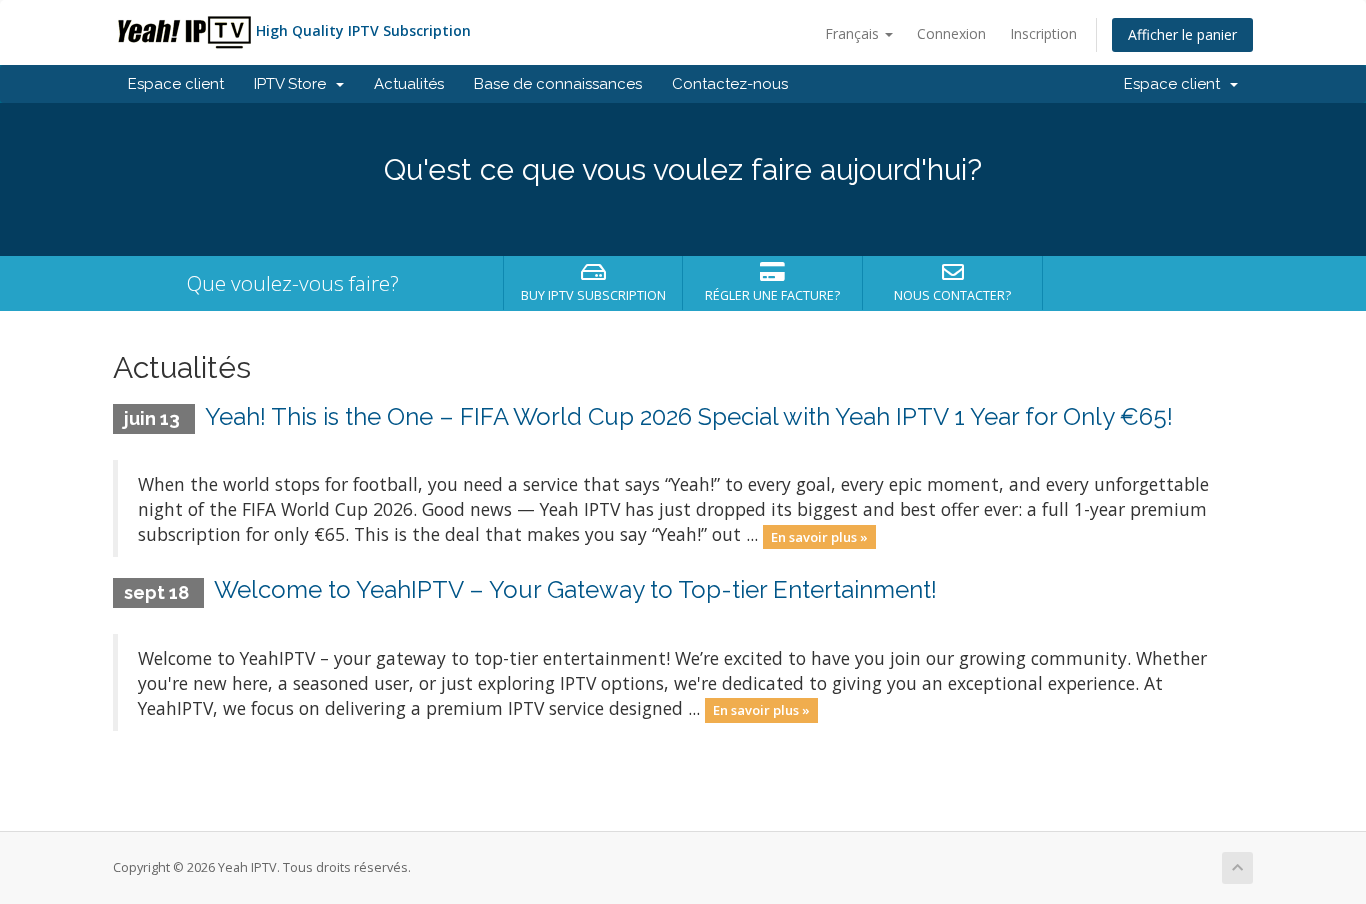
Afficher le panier (1182, 34)
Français (854, 33)
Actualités (409, 84)
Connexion (951, 33)
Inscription (1043, 33)
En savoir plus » (819, 536)
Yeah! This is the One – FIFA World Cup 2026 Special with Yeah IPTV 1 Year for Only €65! (689, 416)
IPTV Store (294, 84)
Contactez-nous (730, 84)
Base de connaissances (558, 84)
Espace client (176, 84)
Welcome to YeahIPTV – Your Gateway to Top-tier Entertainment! (575, 589)
